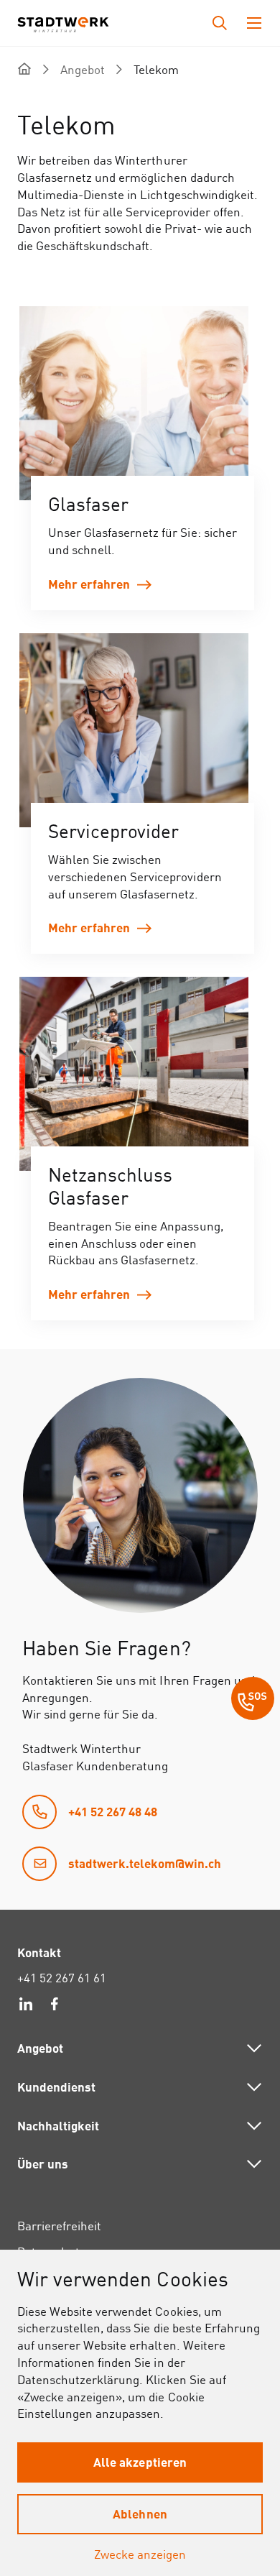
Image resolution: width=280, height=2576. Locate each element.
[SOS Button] (253, 1701)
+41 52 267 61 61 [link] (62, 1978)
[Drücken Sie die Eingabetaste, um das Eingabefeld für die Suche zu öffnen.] (220, 23)
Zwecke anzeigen (140, 2554)
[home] (24, 69)
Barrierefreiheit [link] (59, 2226)
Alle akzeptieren (140, 2462)
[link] (143, 458)
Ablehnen (140, 2513)
